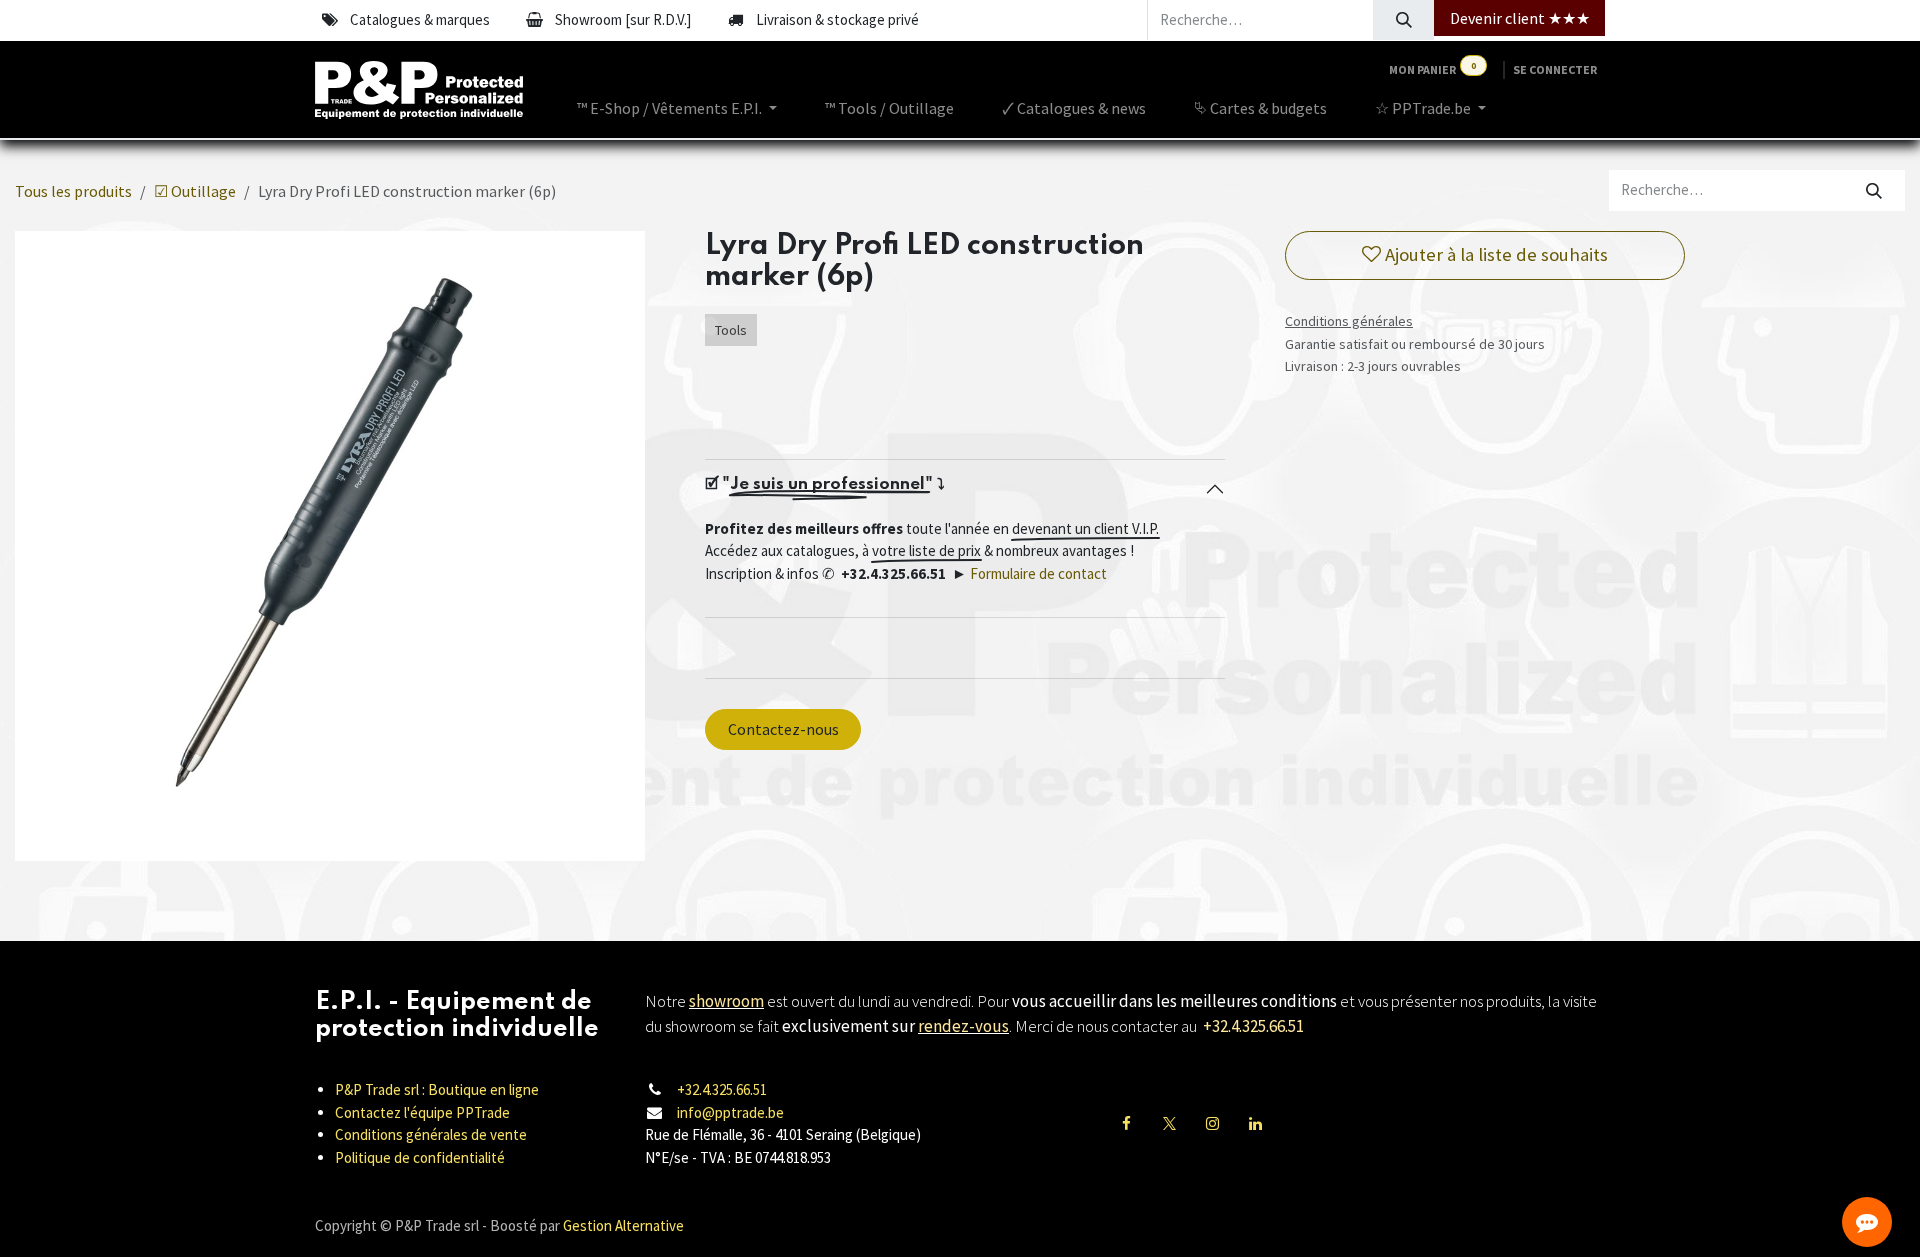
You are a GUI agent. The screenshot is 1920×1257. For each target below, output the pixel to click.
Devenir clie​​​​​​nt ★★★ (1520, 18)
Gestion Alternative (623, 1225)
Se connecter (1555, 69)
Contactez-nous (783, 729)
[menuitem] (677, 108)
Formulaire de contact (1038, 573)
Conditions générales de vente (431, 1134)
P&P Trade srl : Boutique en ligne (437, 1089)
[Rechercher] (1403, 20)
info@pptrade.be (730, 1112)
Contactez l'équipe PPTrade (422, 1112)
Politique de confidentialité (420, 1157)
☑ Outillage (195, 191)
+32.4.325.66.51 (722, 1089)
